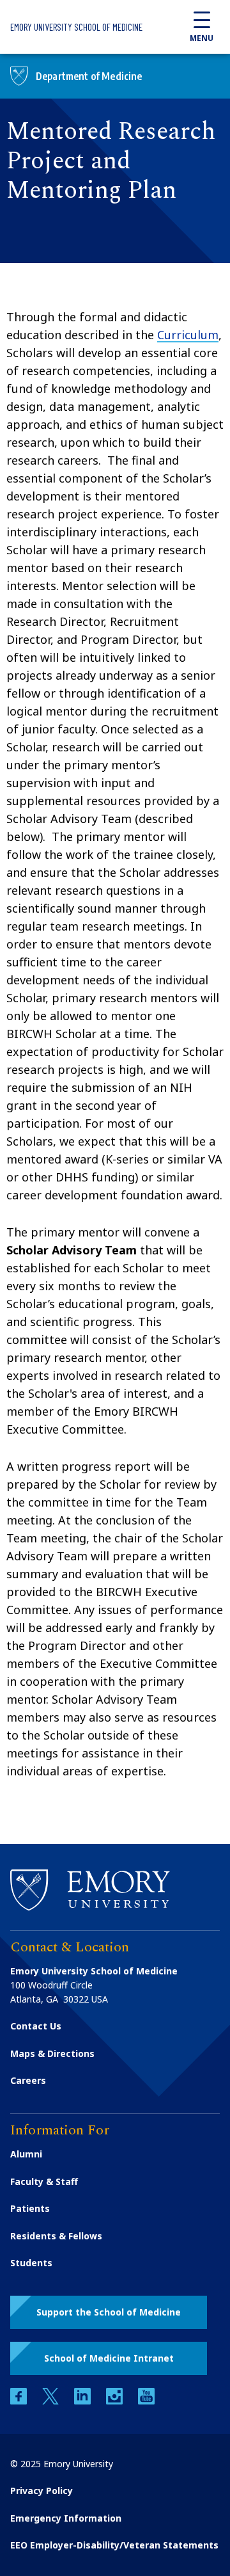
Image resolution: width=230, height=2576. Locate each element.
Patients (30, 2208)
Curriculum (188, 335)
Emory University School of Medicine (76, 27)
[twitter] (52, 2401)
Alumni (26, 2154)
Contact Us (36, 2026)
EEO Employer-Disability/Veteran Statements (114, 2545)
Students (31, 2263)
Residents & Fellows (56, 2236)
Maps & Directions (52, 2053)
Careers (28, 2080)
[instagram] (116, 2401)
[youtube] (146, 2401)
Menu (202, 38)
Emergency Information (66, 2518)
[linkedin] (84, 2401)
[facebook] (20, 2401)
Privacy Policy (42, 2491)
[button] (109, 2312)
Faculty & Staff (44, 2181)
